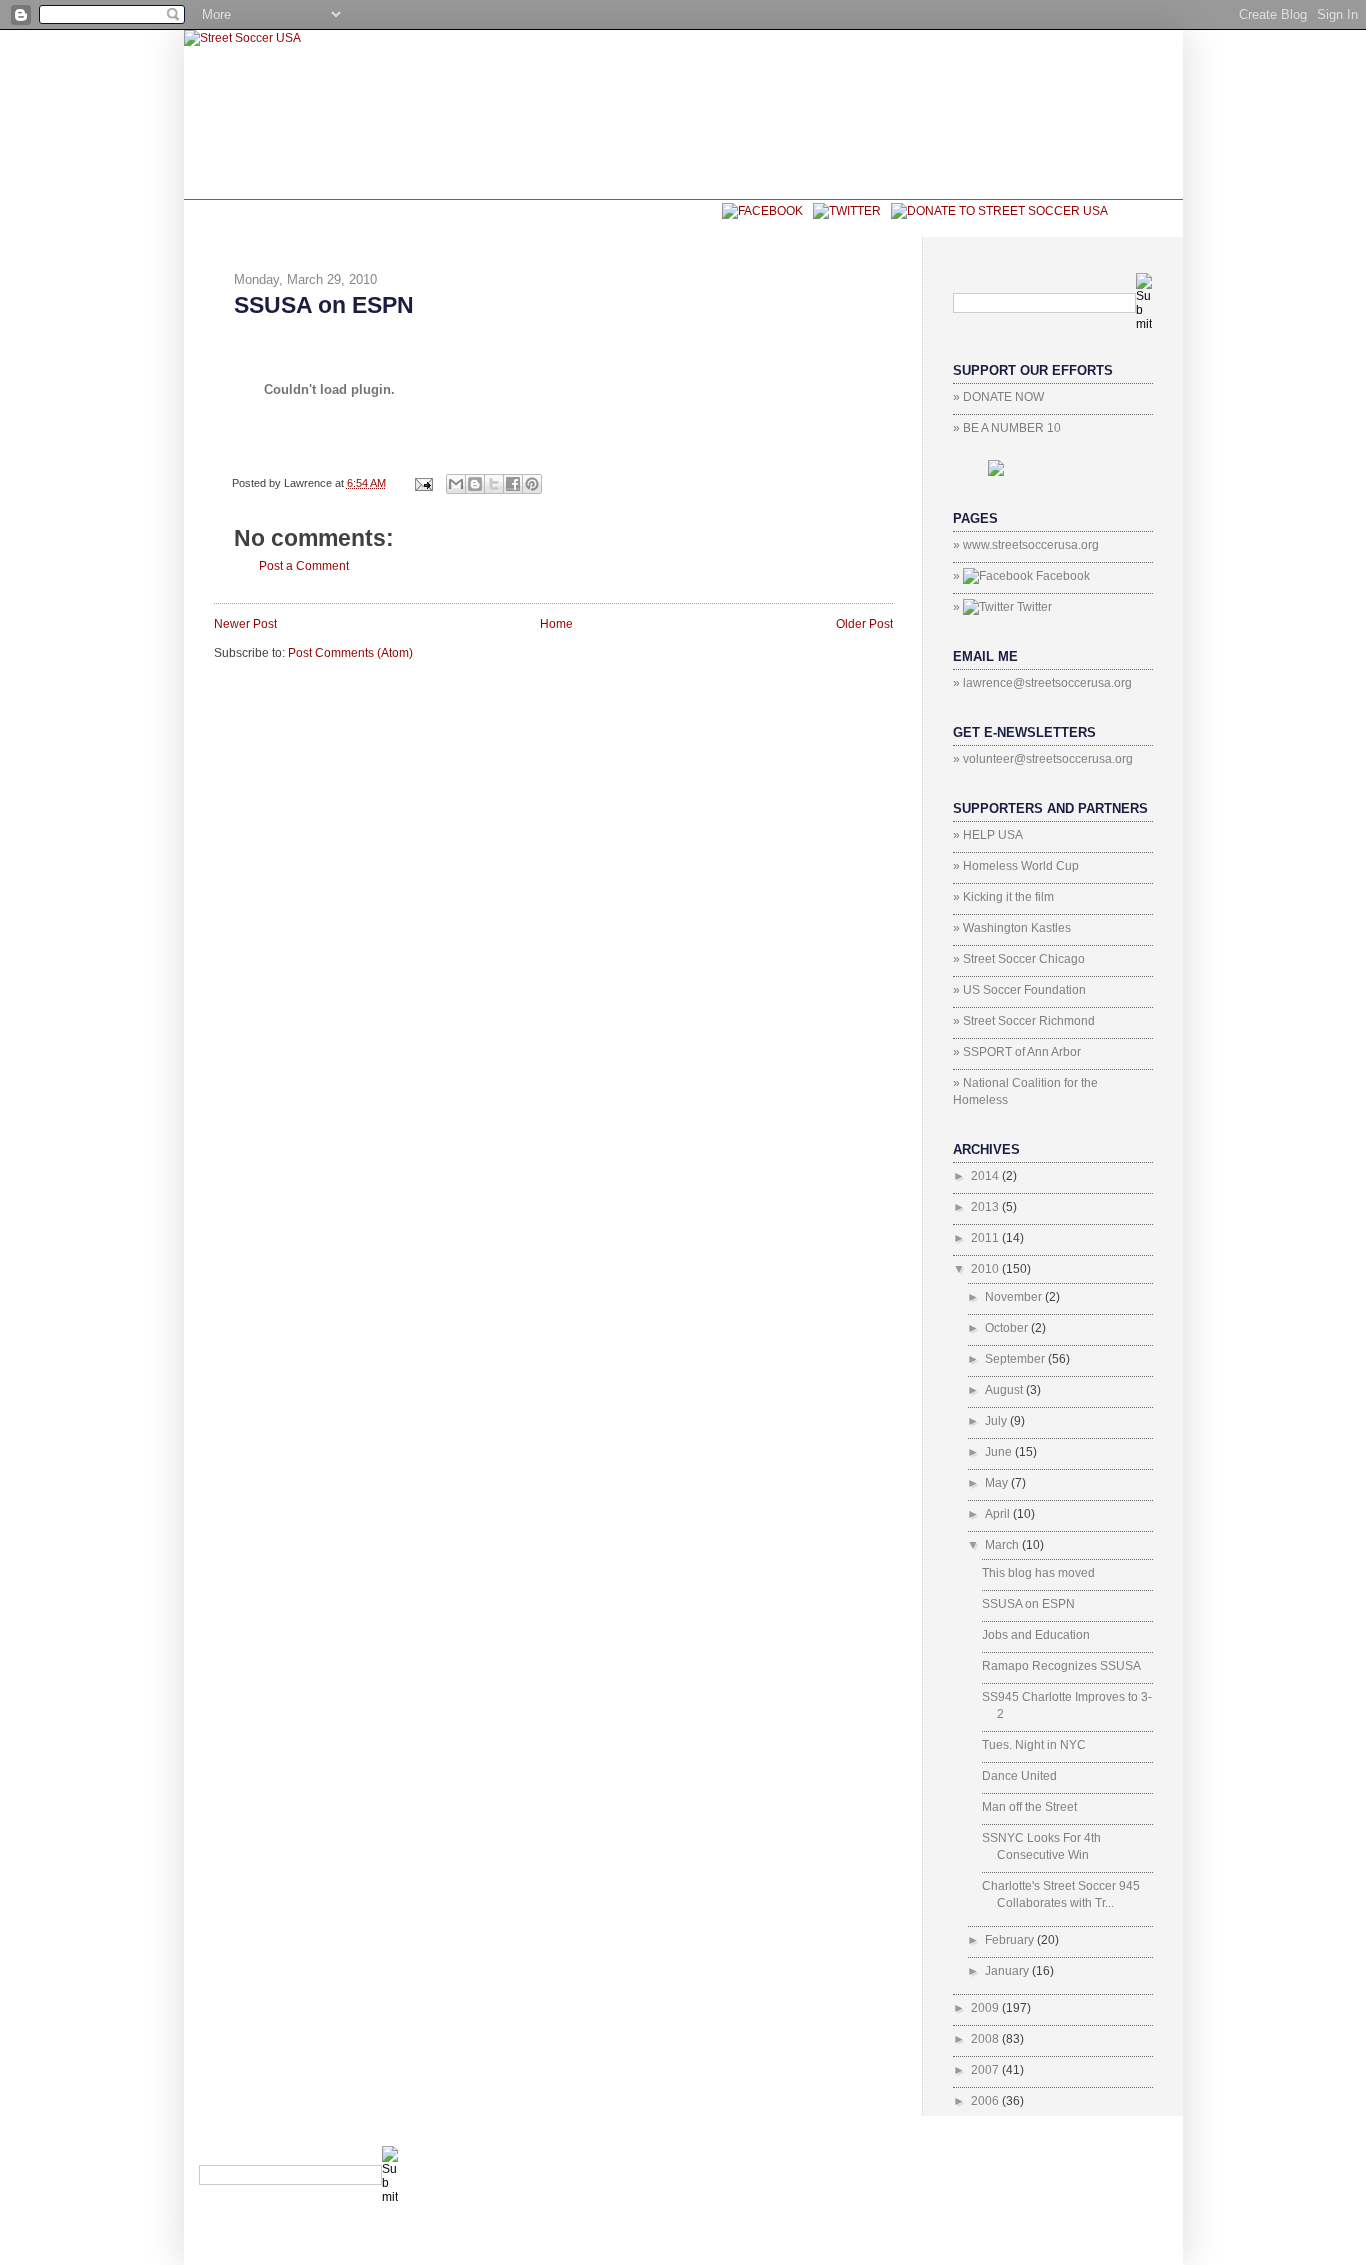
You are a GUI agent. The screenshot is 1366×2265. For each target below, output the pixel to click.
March (1003, 1545)
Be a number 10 (341, 217)
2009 (986, 2008)
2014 (986, 1176)
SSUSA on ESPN (324, 305)
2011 (986, 1238)
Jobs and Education (1036, 1635)
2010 (986, 1269)
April (999, 1514)
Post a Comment (304, 566)
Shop (232, 217)
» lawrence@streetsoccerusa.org (1042, 683)
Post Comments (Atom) (350, 653)
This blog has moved (1038, 1573)
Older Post (864, 624)
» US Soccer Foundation (1019, 990)
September (1016, 1359)
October (1008, 1328)
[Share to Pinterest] (532, 484)
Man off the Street (1029, 1807)
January (1008, 1971)
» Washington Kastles (1012, 928)
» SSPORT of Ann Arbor (1017, 1052)
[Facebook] (757, 210)
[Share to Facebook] (513, 484)
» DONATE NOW (998, 397)
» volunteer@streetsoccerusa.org (1043, 759)
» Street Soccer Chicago (1019, 959)
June (1000, 1452)
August (1005, 1390)
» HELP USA (988, 835)
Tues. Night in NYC (1034, 1745)
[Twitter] (842, 210)
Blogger (1123, 2154)
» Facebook (1021, 576)
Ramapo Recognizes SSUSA (1061, 1666)
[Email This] (456, 484)
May (998, 1483)
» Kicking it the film (1003, 897)
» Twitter (1002, 607)
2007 (986, 2070)
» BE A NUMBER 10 (1007, 428)
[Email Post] (423, 483)
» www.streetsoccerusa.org (1026, 545)
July (997, 1421)
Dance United (1019, 1776)
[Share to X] (494, 484)
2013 (986, 1207)
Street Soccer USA (515, 217)
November (1015, 1297)
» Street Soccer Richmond (1024, 1021)
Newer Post (245, 624)
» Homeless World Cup (1016, 866)
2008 (986, 2039)
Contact (663, 217)
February (1011, 1940)
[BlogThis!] (475, 484)
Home (556, 624)
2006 (986, 2101)
